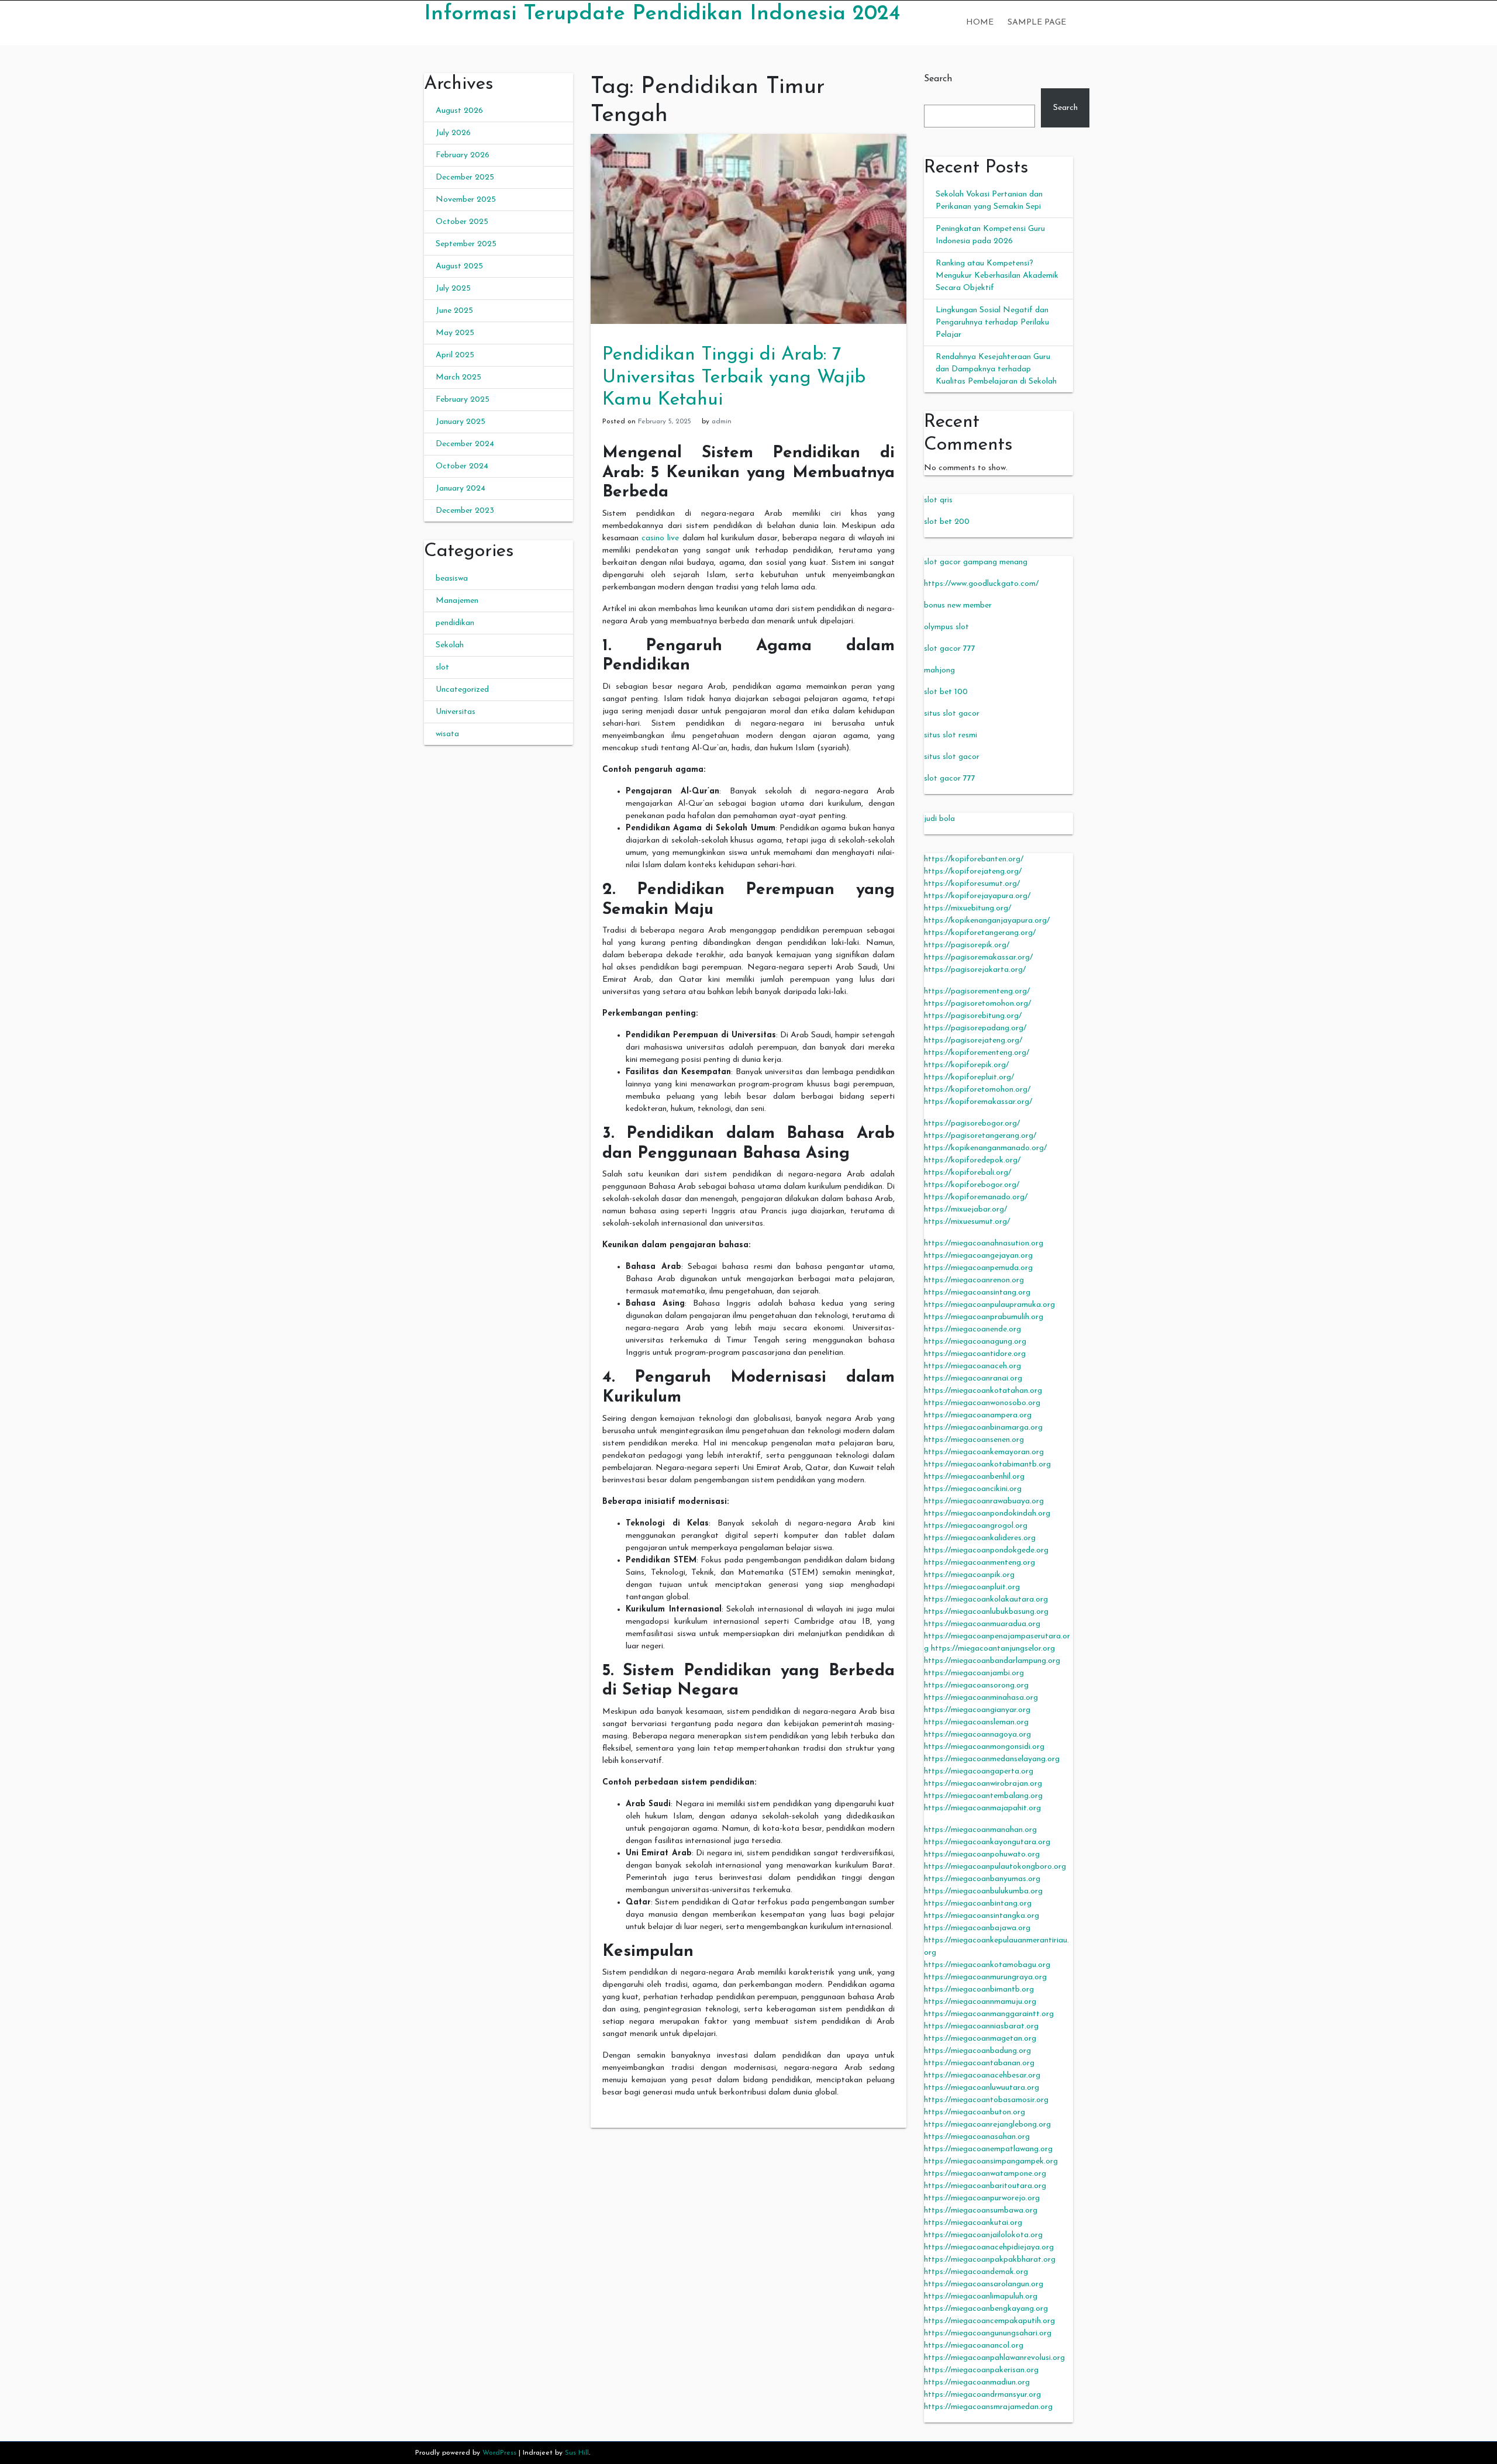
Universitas (456, 712)
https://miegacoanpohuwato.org (982, 1854)
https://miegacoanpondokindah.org (987, 1514)
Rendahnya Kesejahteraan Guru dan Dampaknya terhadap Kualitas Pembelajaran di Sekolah (996, 369)
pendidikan (455, 623)
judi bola (939, 819)
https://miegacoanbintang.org (978, 1904)
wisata (447, 734)
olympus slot (946, 627)
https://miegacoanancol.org (974, 2346)
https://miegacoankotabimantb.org (987, 1464)
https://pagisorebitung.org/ (973, 1016)
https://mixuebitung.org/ (967, 908)
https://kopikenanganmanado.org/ (985, 1148)
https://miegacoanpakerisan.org (981, 2370)
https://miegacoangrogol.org (976, 1526)
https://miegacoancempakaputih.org (989, 2321)
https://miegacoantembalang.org (983, 1796)
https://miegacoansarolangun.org (984, 2284)
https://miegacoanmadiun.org (977, 2382)
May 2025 (455, 333)
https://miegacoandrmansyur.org (982, 2395)
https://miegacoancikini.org (973, 1489)
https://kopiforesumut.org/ (972, 884)
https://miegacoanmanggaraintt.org (989, 2014)
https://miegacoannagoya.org (977, 1735)
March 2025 (458, 377)
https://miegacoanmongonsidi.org (984, 1747)
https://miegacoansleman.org (976, 1722)
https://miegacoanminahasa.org (981, 1698)
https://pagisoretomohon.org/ (977, 1004)
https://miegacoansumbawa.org (981, 2211)
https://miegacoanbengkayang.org (986, 2309)
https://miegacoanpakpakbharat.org (990, 2260)
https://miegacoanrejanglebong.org (987, 2125)
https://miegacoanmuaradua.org (982, 1624)
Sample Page (1037, 23)
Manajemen (457, 601)
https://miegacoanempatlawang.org (988, 2149)
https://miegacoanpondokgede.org (986, 1550)
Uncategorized (462, 690)
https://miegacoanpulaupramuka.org (989, 1305)
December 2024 (465, 444)
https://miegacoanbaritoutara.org (985, 2186)
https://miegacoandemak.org (976, 2272)
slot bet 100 (946, 692)
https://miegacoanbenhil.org (974, 1477)
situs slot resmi (951, 735)
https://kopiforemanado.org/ (976, 1197)
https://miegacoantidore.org (975, 1354)
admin (722, 422)
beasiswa (452, 579)
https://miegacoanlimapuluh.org (981, 2296)
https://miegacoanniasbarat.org (981, 2026)
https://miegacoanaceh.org (972, 1366)
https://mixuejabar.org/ (965, 1209)
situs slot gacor (952, 714)
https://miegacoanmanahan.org (980, 1830)
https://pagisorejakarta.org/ (975, 970)
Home (980, 23)
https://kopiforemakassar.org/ (978, 1102)
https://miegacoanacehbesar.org (982, 2075)
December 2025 (465, 177)
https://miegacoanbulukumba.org (983, 1891)
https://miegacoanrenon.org (974, 1280)
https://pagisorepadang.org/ (975, 1028)
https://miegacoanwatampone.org (985, 2174)
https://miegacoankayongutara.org (987, 1842)
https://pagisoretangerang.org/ (980, 1136)
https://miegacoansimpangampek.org (991, 2161)
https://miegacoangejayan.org (978, 1256)
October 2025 (462, 222)
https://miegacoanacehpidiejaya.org (989, 2247)
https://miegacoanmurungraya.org (985, 1977)
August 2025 (459, 266)
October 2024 (462, 466)
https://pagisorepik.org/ (967, 945)
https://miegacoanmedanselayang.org (992, 1759)
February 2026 (463, 155)
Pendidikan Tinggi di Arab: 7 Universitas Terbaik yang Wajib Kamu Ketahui (734, 377)
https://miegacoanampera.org (978, 1415)
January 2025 (461, 422)
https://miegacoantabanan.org (979, 2063)
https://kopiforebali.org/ (967, 1173)
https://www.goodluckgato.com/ (981, 584)
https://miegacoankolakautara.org (986, 1599)
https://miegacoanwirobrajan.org (983, 1784)
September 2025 (466, 244)
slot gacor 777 (950, 649)
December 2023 (465, 511)
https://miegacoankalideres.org (980, 1538)
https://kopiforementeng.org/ (977, 1053)
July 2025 (453, 289)
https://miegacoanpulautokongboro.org (995, 1867)
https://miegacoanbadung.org (977, 2051)
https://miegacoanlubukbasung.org (986, 1612)
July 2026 (453, 133)
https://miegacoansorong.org (976, 1685)
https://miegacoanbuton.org (975, 2112)
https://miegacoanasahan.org (977, 2137)
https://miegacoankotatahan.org (983, 1391)
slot (442, 667)
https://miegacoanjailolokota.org (983, 2235)
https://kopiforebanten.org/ (974, 859)
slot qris (938, 500)
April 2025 (455, 355)
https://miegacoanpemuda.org (978, 1268)
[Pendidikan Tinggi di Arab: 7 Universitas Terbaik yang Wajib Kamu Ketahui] (748, 228)
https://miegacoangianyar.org (977, 1710)
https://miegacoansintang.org (977, 1293)
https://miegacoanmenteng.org (979, 1563)
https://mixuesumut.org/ (967, 1222)
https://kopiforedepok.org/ (972, 1160)
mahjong (939, 670)
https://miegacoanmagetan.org (980, 2039)
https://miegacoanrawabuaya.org (984, 1501)
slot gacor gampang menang (976, 562)
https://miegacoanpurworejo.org (982, 2198)
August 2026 (459, 111)
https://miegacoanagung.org (975, 1342)
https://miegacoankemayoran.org (984, 1452)
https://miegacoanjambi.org (974, 1673)
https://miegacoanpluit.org (972, 1587)
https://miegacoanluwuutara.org (982, 2088)
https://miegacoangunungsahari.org (988, 2333)
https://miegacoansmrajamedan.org (988, 2407)
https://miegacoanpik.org (969, 1575)
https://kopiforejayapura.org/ (977, 896)
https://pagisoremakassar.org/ (978, 957)
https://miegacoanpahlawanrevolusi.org (994, 2358)
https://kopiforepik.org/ (966, 1065)
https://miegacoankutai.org (973, 2223)
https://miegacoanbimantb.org (979, 1990)
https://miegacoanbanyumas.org (982, 1879)
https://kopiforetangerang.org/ (980, 933)
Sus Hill (577, 2453)
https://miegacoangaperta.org (979, 1771)
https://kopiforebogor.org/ (972, 1185)
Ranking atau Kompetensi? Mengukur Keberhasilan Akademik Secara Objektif (997, 276)
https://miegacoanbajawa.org (977, 1928)
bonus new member (958, 605)
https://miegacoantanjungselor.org (993, 1649)
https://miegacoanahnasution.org (984, 1243)
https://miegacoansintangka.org (982, 1916)
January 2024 (461, 489)
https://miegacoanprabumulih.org (984, 1317)
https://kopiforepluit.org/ (969, 1077)
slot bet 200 (947, 522)
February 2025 (463, 400)
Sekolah (450, 645)
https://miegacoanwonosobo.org (982, 1403)
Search (938, 79)
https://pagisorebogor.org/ (972, 1124)
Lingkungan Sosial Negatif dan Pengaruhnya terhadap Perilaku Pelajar (992, 322)
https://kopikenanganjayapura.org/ (987, 921)
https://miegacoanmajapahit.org (982, 1808)
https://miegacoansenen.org (974, 1440)
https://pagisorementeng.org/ (977, 991)
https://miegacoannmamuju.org (980, 2002)
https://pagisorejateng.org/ (973, 1041)
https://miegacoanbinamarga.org (983, 1428)
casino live (660, 538)
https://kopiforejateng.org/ (973, 872)
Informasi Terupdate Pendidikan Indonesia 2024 (662, 14)
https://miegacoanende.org (972, 1329)
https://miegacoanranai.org (973, 1378)
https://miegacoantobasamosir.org (986, 2100)
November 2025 (466, 200)
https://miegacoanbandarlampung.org (992, 1661)
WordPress (499, 2453)
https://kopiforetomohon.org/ (977, 1090)
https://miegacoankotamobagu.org (987, 1965)
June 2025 (454, 311)
